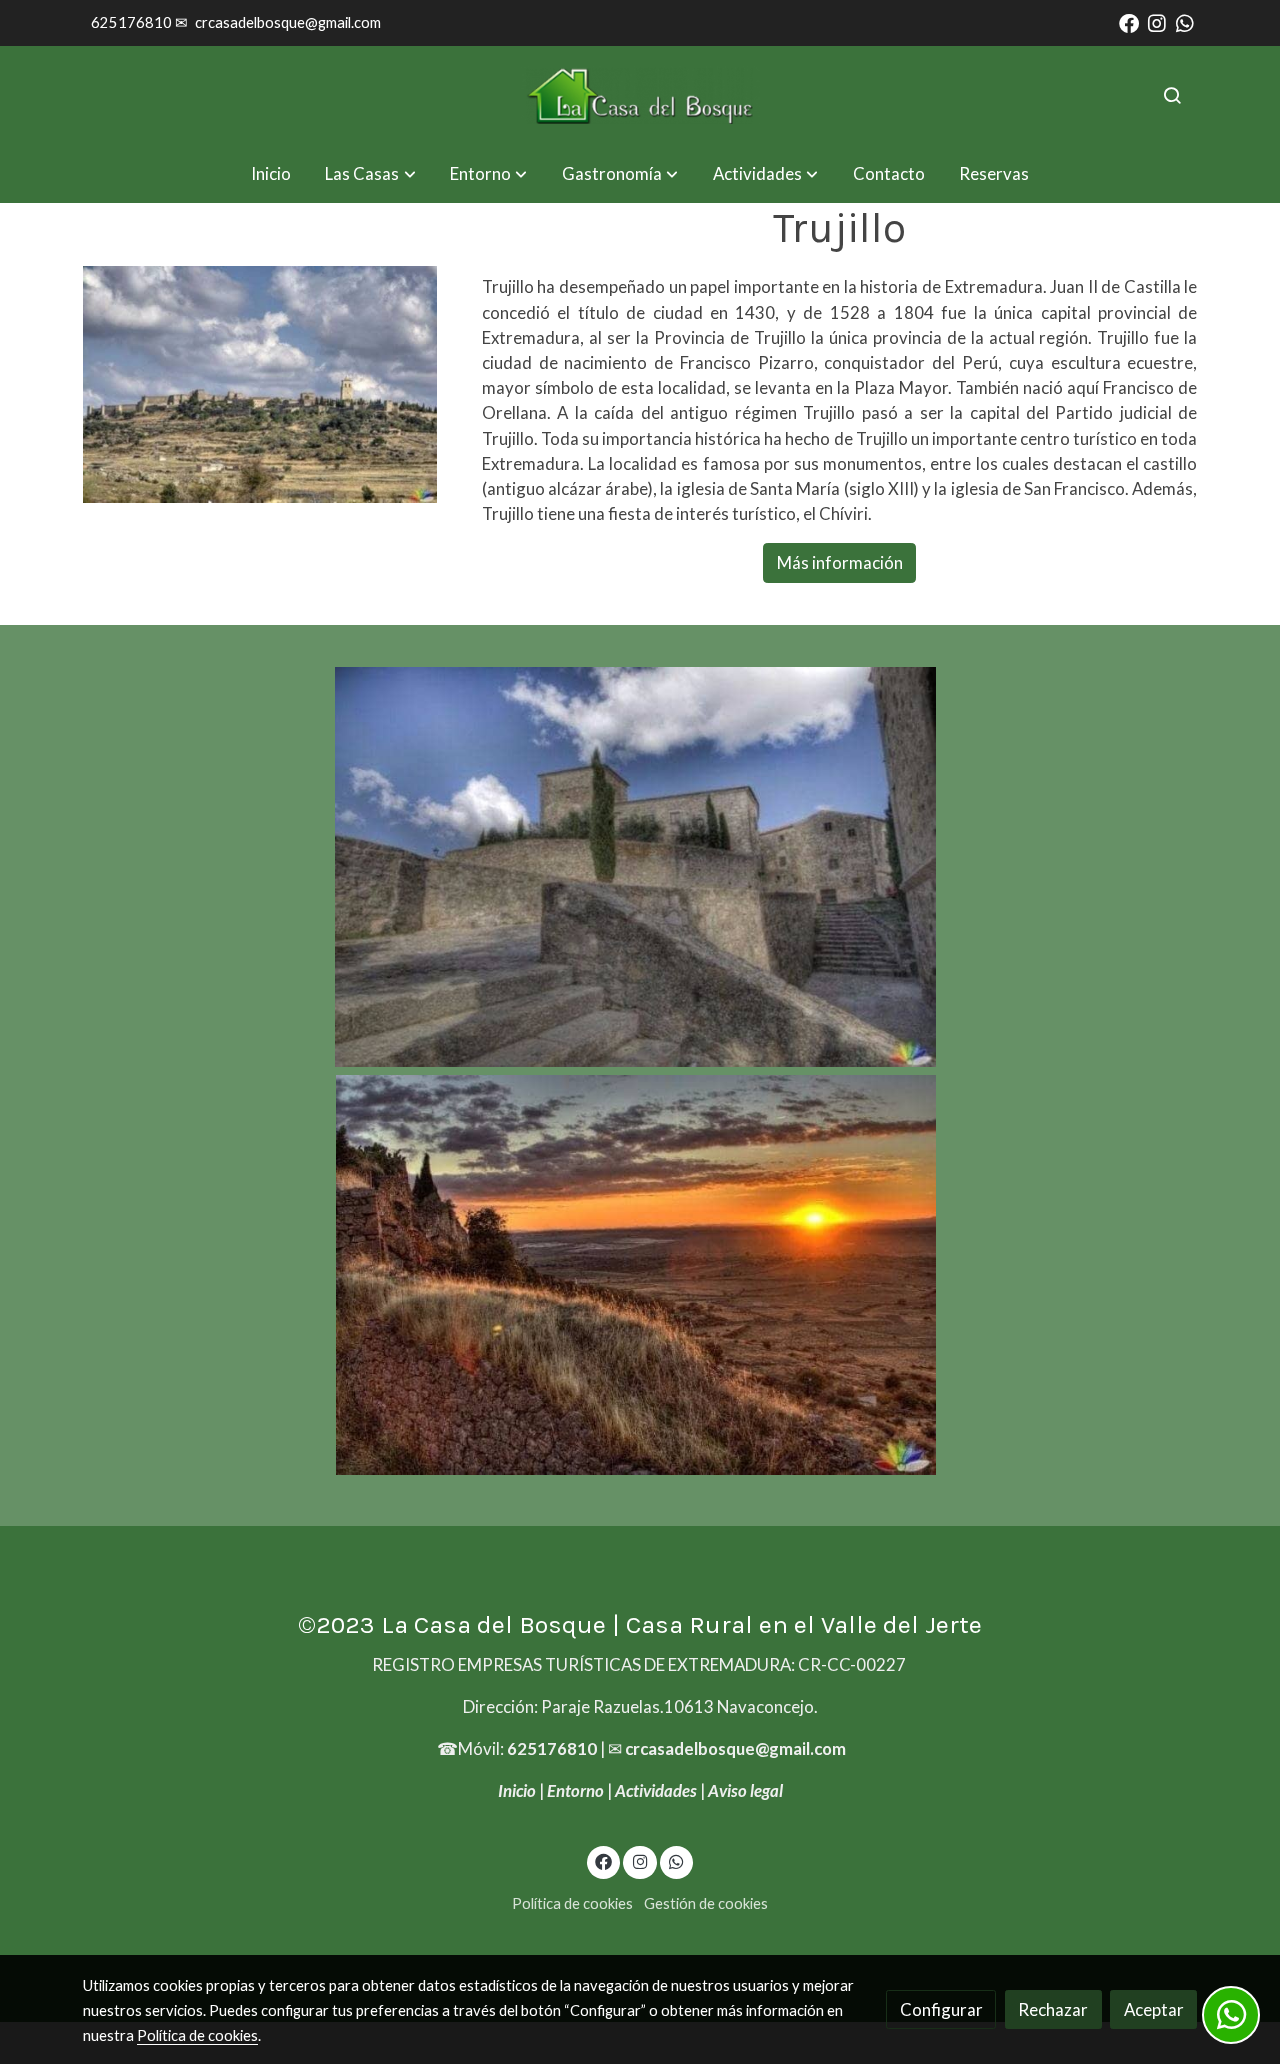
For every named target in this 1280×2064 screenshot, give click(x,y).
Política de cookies (572, 1903)
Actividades (656, 1790)
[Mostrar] (635, 867)
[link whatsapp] (1185, 22)
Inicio (517, 1790)
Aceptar (1154, 2009)
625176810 (552, 1748)
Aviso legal (745, 1790)
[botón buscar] (1172, 95)
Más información (840, 562)
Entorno (575, 1790)
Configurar (941, 2009)
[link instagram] (1157, 22)
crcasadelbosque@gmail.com (288, 22)
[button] (371, 173)
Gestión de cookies (706, 1903)
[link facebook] (1129, 22)
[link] (640, 95)
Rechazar (1053, 2009)
